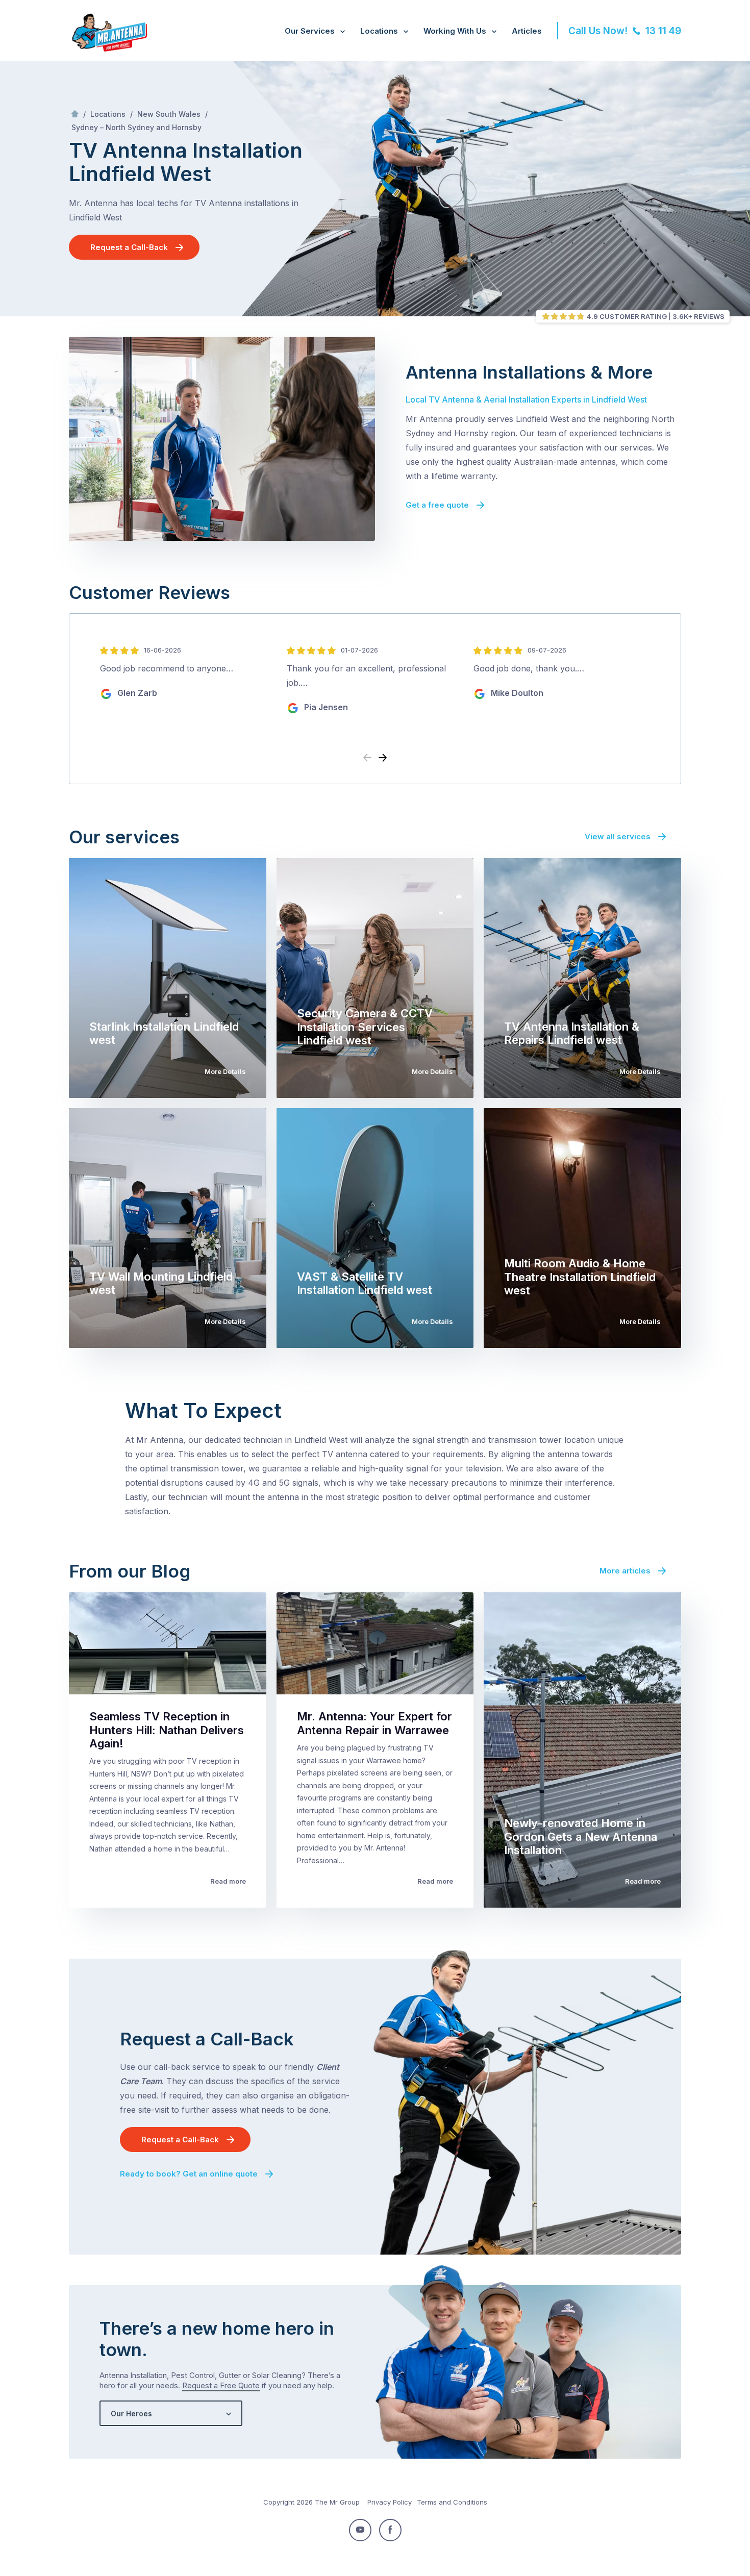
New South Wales (169, 114)
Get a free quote (437, 505)
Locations (379, 31)
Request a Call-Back (129, 247)
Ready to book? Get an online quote (189, 2174)
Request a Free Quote (221, 2385)
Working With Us (455, 31)
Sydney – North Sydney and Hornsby (136, 127)
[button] (383, 758)
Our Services (310, 31)
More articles (625, 1571)
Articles (527, 31)
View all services (618, 836)
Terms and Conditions (452, 2502)
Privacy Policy (390, 2502)
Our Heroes (131, 2414)
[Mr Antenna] (108, 49)
